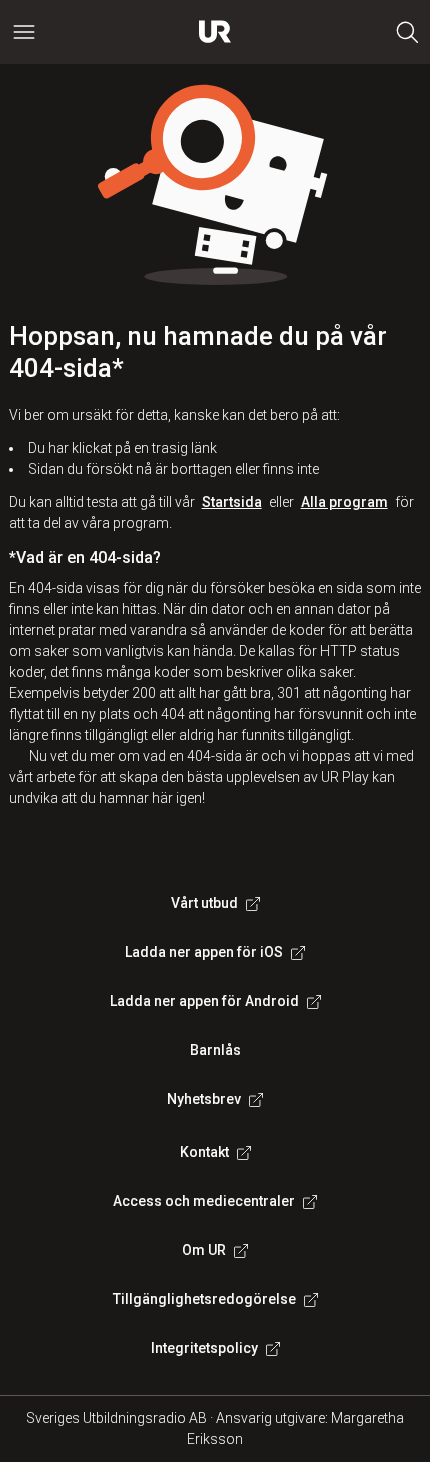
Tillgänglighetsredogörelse (204, 1299)
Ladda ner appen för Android (204, 1001)
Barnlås (215, 1050)
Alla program (344, 502)
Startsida (232, 502)
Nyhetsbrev (204, 1099)
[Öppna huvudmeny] (24, 32)
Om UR (204, 1250)
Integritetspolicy (204, 1348)
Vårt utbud (204, 903)
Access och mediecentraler (204, 1201)
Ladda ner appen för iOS (204, 952)
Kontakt (204, 1152)
